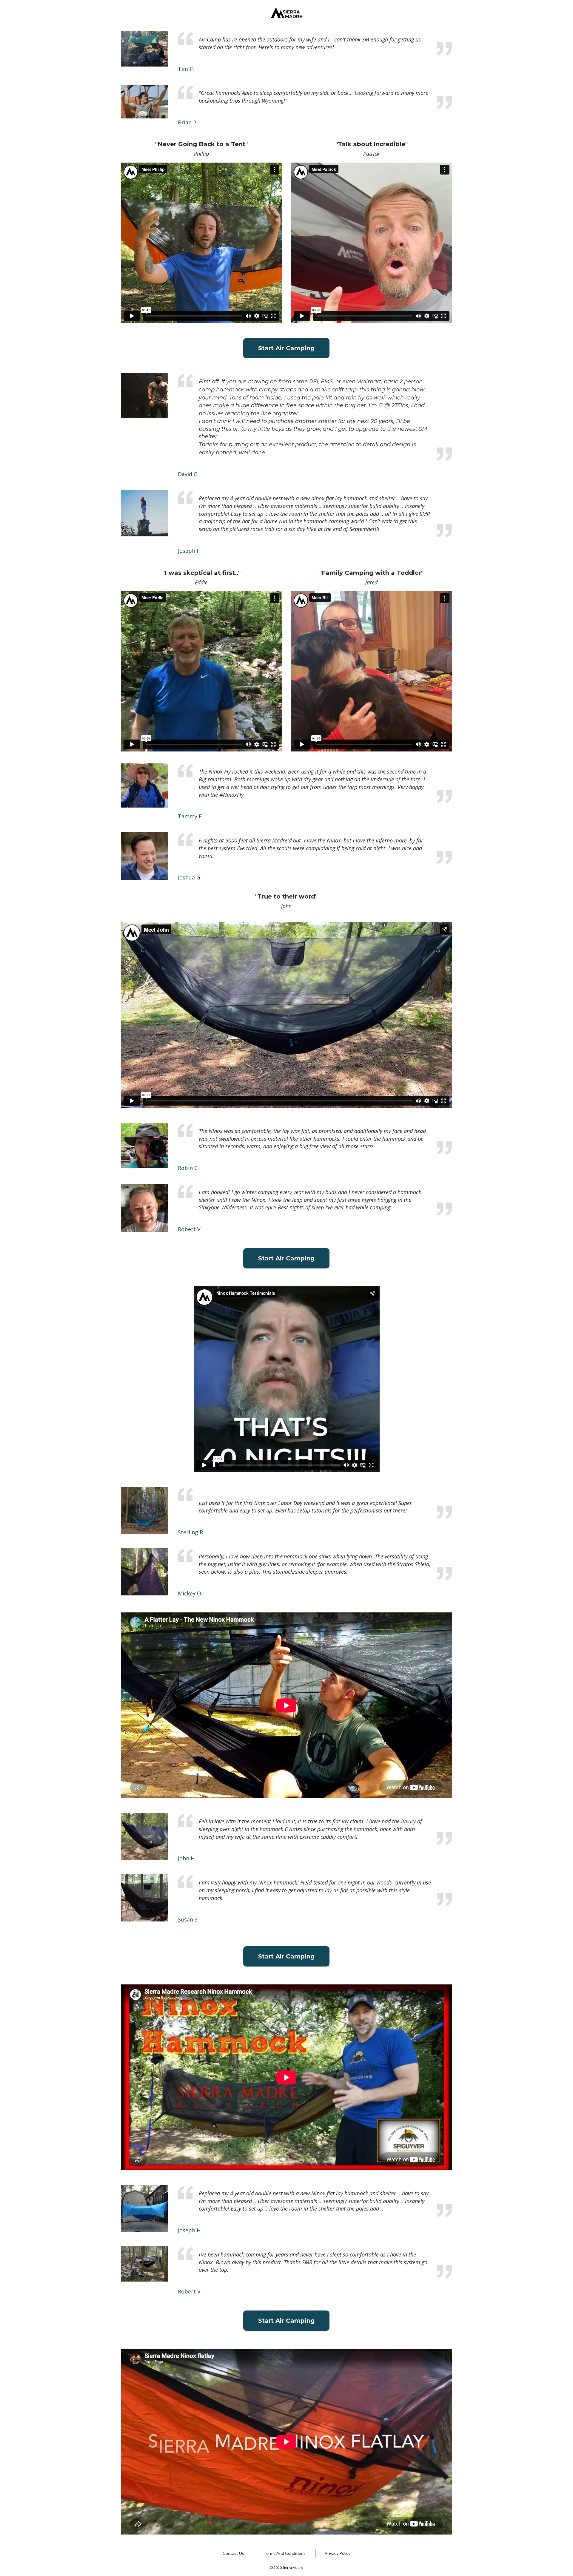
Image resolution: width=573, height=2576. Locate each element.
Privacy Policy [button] (338, 2553)
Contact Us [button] (233, 2553)
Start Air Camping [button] (286, 348)
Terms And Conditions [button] (285, 2553)
